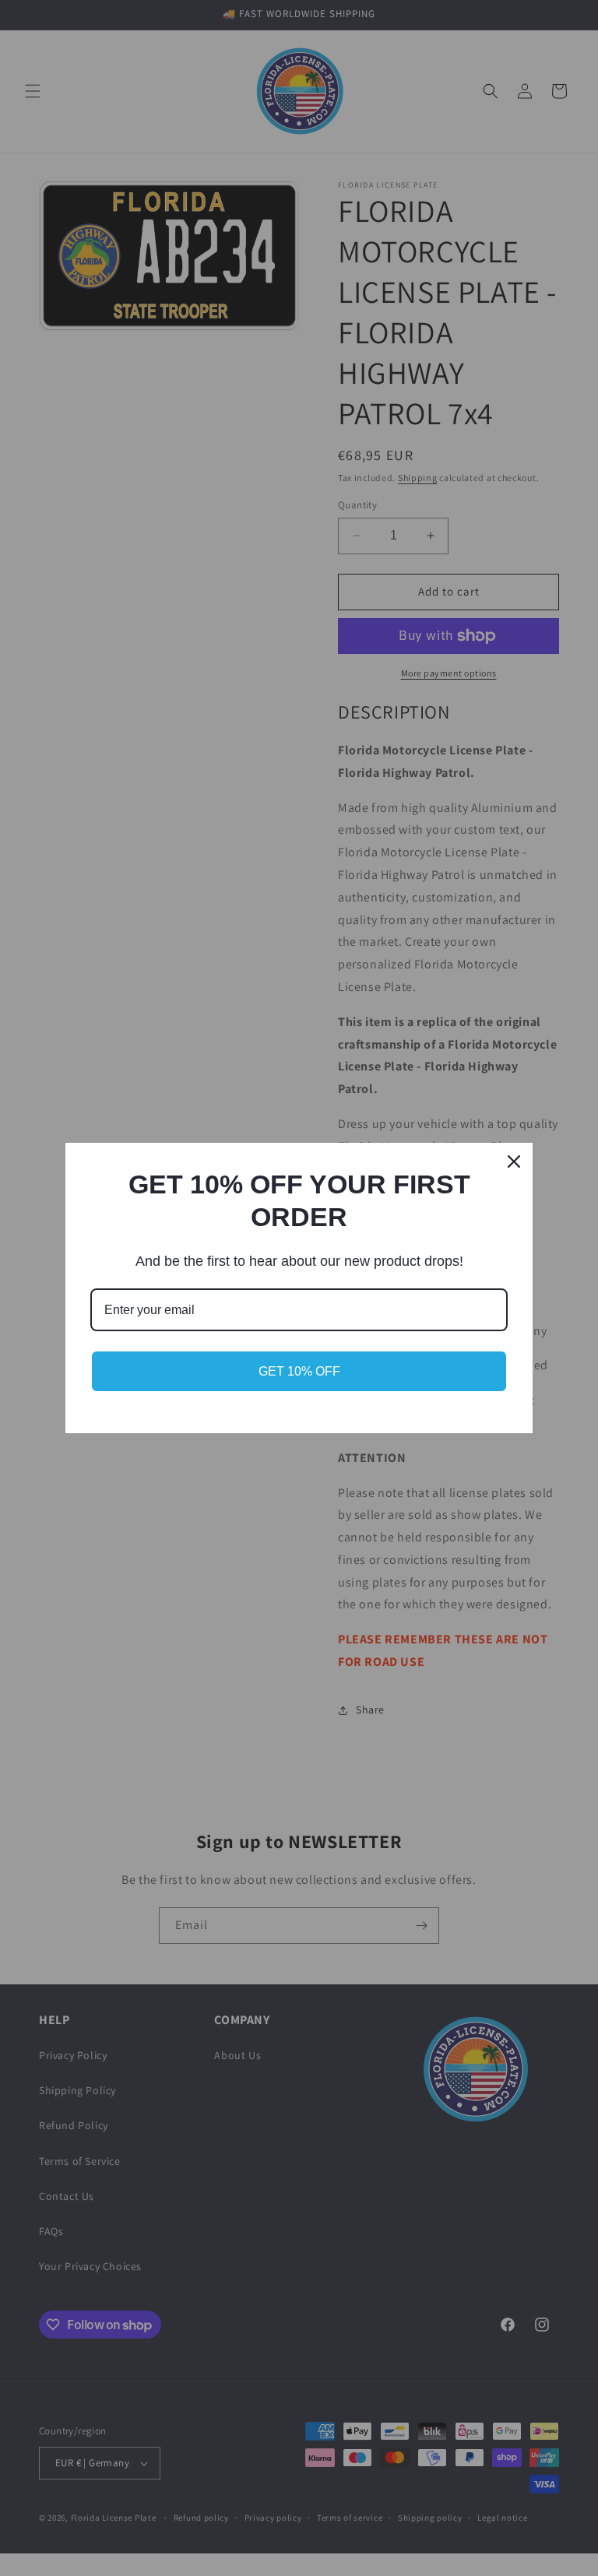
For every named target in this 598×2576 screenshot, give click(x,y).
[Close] (514, 1161)
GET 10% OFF (299, 1371)
